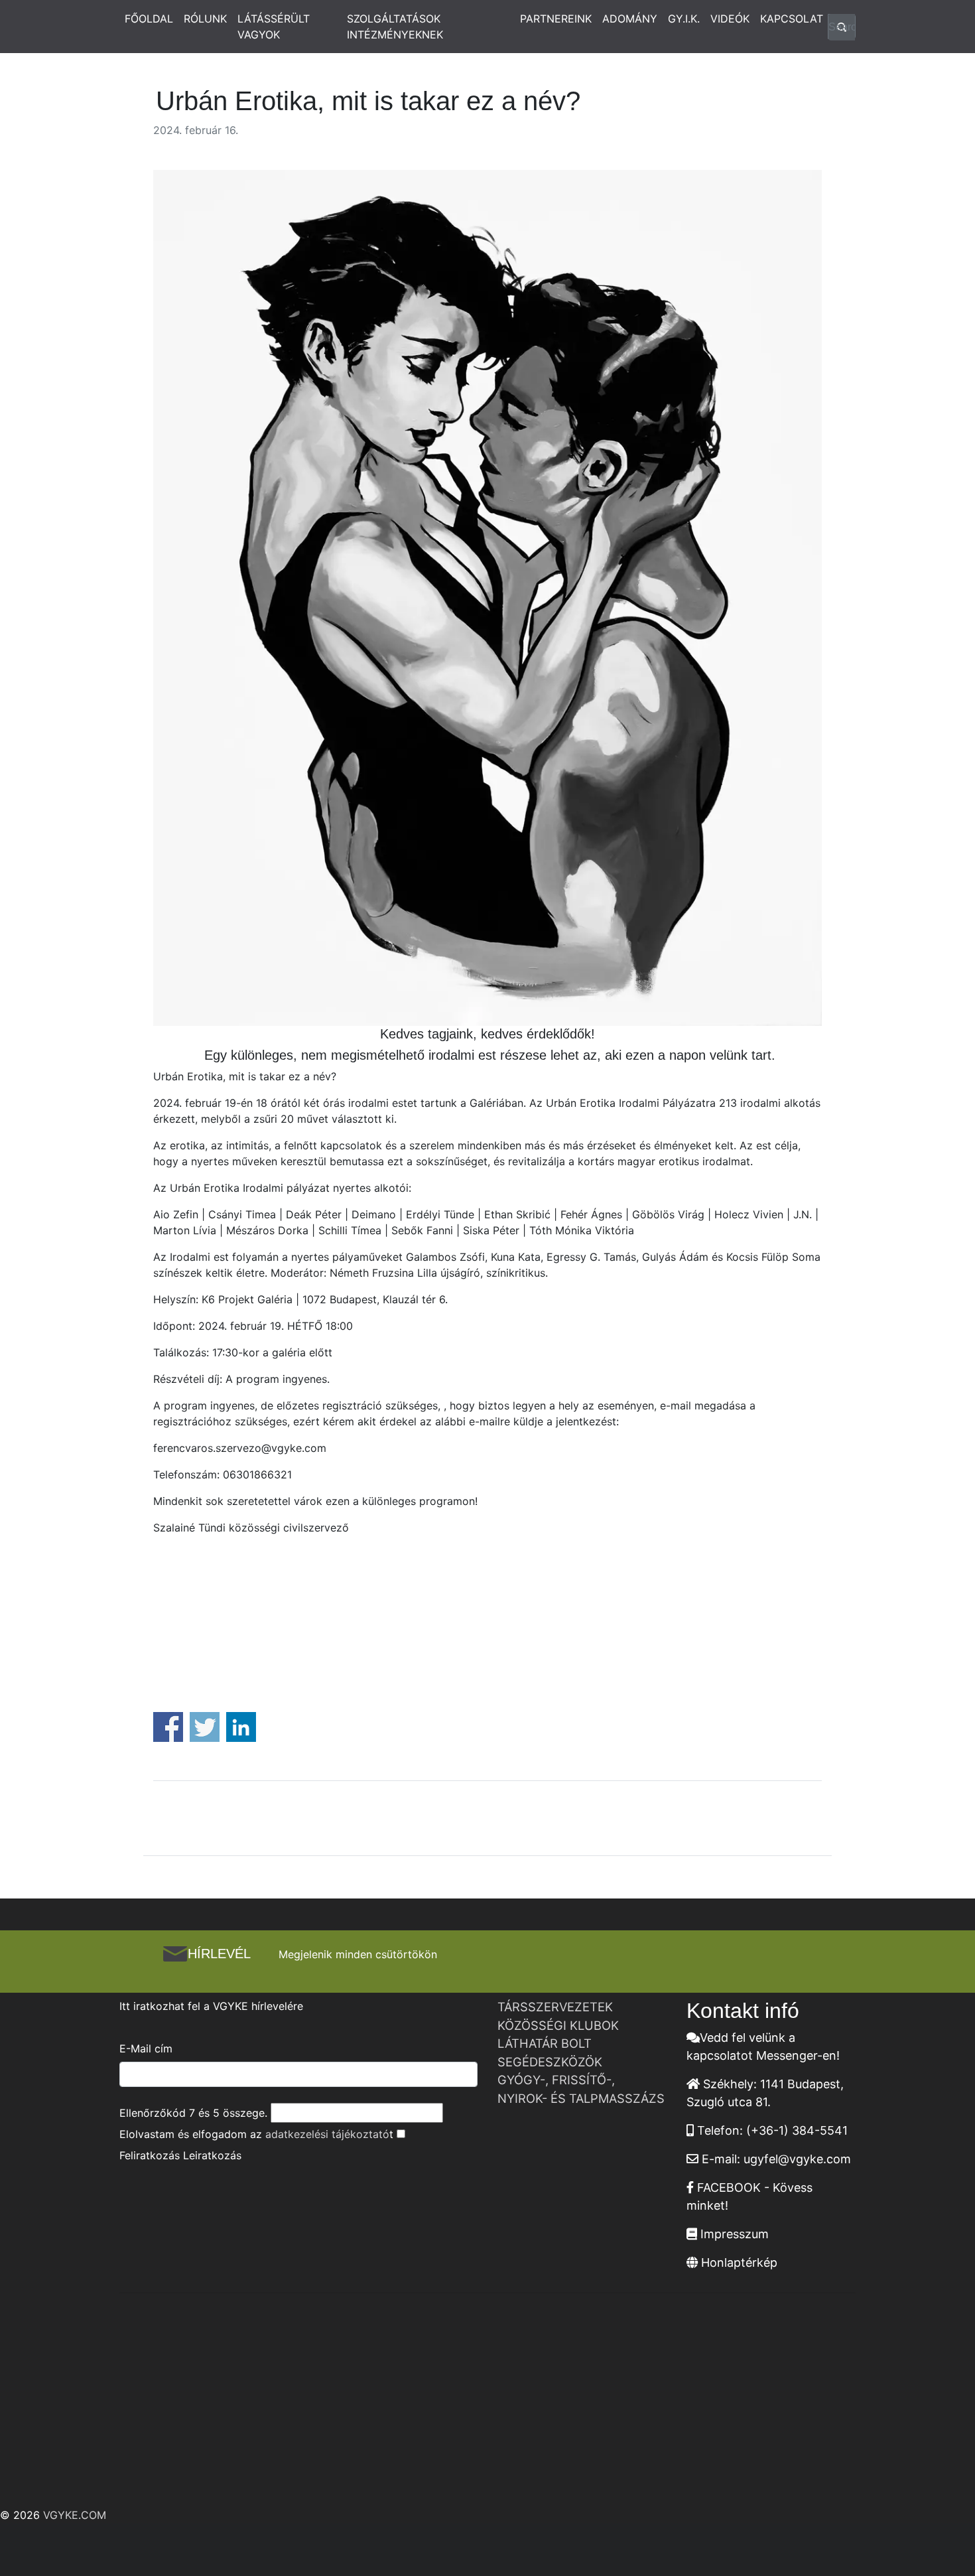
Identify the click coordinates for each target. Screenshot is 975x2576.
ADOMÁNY (630, 19)
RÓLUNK (205, 19)
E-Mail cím (146, 2048)
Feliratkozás (150, 2155)
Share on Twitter (205, 1727)
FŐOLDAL (149, 19)
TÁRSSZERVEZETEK (555, 2007)
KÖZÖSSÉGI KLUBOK (558, 2025)
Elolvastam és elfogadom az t (256, 2134)
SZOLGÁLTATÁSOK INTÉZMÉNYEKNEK (395, 27)
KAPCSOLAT (792, 19)
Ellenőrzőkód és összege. (193, 2113)
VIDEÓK (730, 19)
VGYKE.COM (75, 2515)
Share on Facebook (168, 1727)
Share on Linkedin (241, 1727)
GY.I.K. (684, 19)
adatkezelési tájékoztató (327, 2134)
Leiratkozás (212, 2155)
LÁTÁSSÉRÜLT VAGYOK (274, 27)
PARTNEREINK (556, 19)
